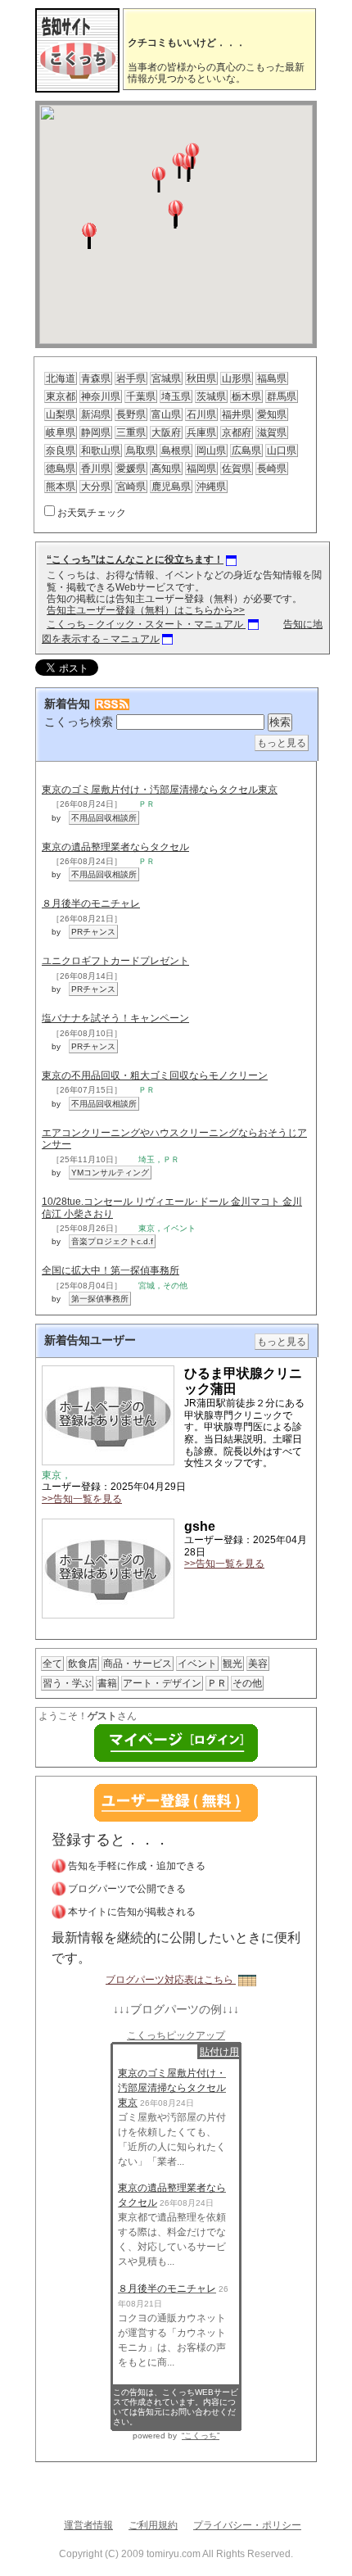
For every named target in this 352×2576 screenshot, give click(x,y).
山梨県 (61, 414)
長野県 (131, 414)
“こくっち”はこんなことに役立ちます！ (135, 559)
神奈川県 (101, 396)
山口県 (282, 450)
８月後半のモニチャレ (91, 903)
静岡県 (96, 432)
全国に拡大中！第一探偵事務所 (111, 1270)
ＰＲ (217, 1683)
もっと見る (282, 743)
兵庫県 (201, 432)
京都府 (237, 432)
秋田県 (201, 378)
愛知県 (272, 414)
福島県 (272, 378)
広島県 (246, 450)
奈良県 (61, 450)
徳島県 (61, 469)
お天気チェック (92, 513)
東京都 (61, 396)
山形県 (237, 378)
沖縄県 (211, 487)
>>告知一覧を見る (82, 1499)
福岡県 (201, 469)
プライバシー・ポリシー (247, 2525)
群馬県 (282, 396)
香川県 (96, 469)
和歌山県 (101, 450)
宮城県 (166, 378)
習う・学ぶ (67, 1683)
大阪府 (166, 432)
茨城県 (211, 396)
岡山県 (211, 450)
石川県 (201, 414)
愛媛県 (131, 469)
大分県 (96, 487)
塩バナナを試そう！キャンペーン (115, 1018)
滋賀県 (272, 432)
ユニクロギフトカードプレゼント (115, 961)
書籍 (107, 1683)
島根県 (176, 450)
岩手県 (131, 378)
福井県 (237, 414)
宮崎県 (131, 487)
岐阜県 (61, 432)
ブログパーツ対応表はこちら (171, 1980)
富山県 (166, 414)
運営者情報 (88, 2525)
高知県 (166, 469)
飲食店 (83, 1664)
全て (52, 1664)
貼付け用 (219, 2052)
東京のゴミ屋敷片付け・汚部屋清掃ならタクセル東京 (160, 790)
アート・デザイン (162, 1683)
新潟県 (96, 414)
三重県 (131, 432)
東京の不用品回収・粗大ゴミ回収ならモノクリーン (155, 1075)
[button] (176, 213)
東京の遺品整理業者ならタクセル (115, 847)
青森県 (96, 378)
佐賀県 (237, 469)
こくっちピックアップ (176, 2035)
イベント (197, 1664)
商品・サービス (138, 1664)
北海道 (61, 378)
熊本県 (61, 487)
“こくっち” (201, 2436)
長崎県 (272, 469)
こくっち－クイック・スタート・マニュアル (146, 624)
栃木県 (246, 396)
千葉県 (141, 396)
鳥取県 (141, 450)
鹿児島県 (171, 487)
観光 (232, 1664)
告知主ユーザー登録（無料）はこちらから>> (146, 610)
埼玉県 (176, 396)
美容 (258, 1664)
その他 (247, 1683)
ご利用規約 (153, 2525)
